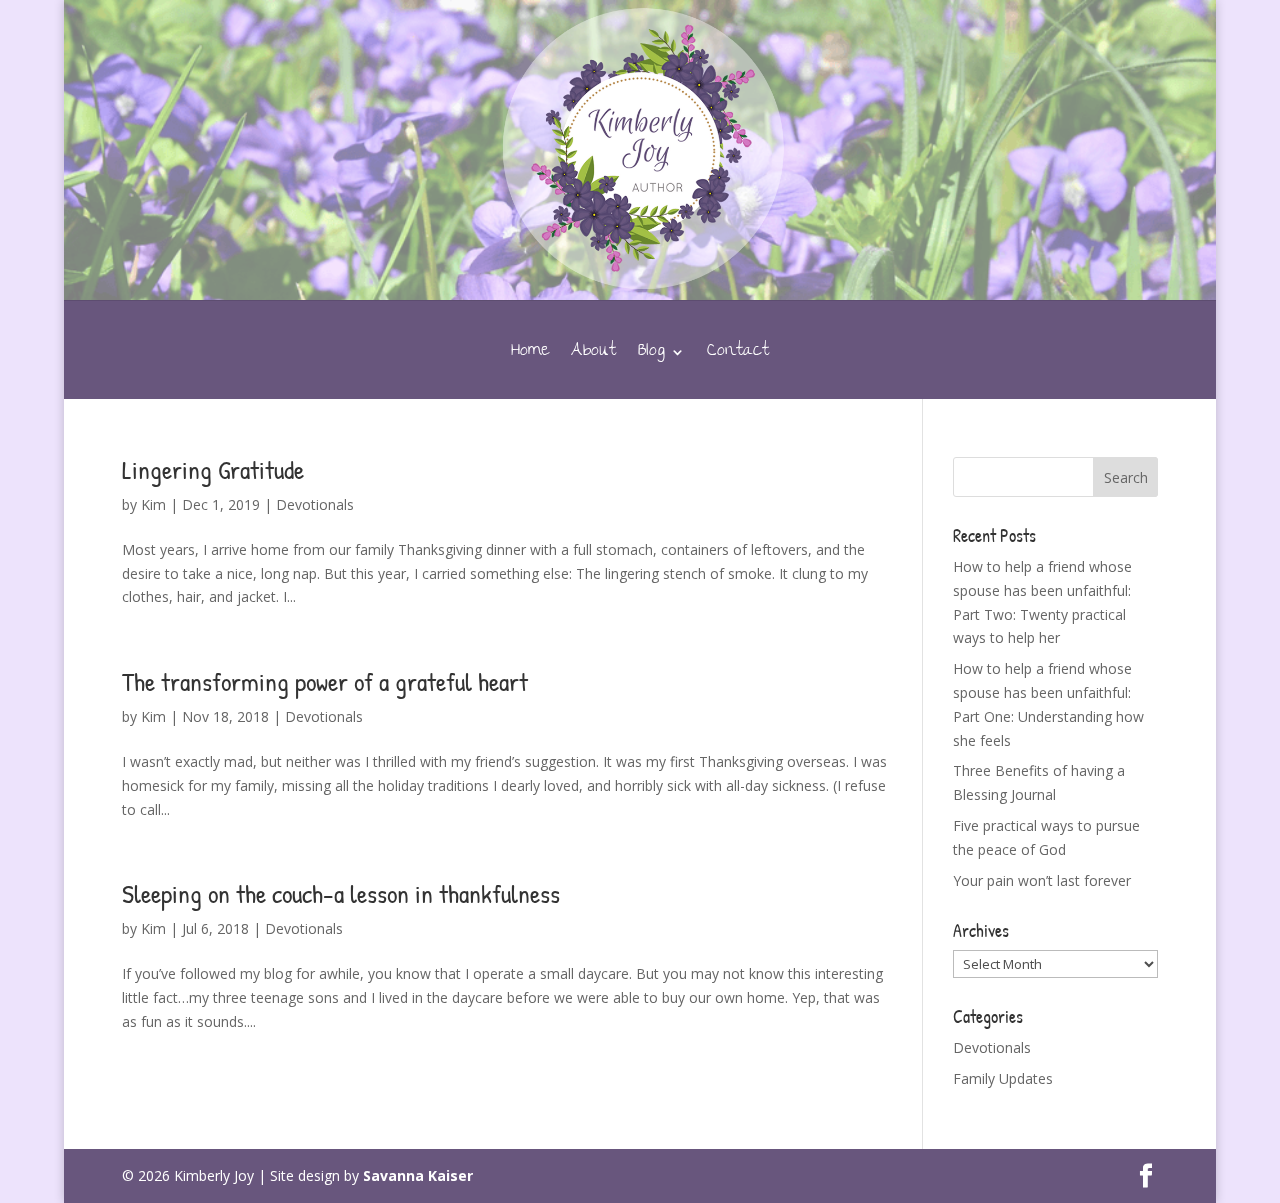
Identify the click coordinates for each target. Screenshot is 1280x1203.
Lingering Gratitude (213, 469)
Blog (651, 356)
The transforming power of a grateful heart (325, 681)
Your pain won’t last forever (1042, 880)
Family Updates (1003, 1078)
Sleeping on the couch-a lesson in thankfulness (341, 893)
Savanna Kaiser (418, 1175)
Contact (738, 356)
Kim (153, 504)
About (593, 356)
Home (530, 356)
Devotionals (315, 504)
